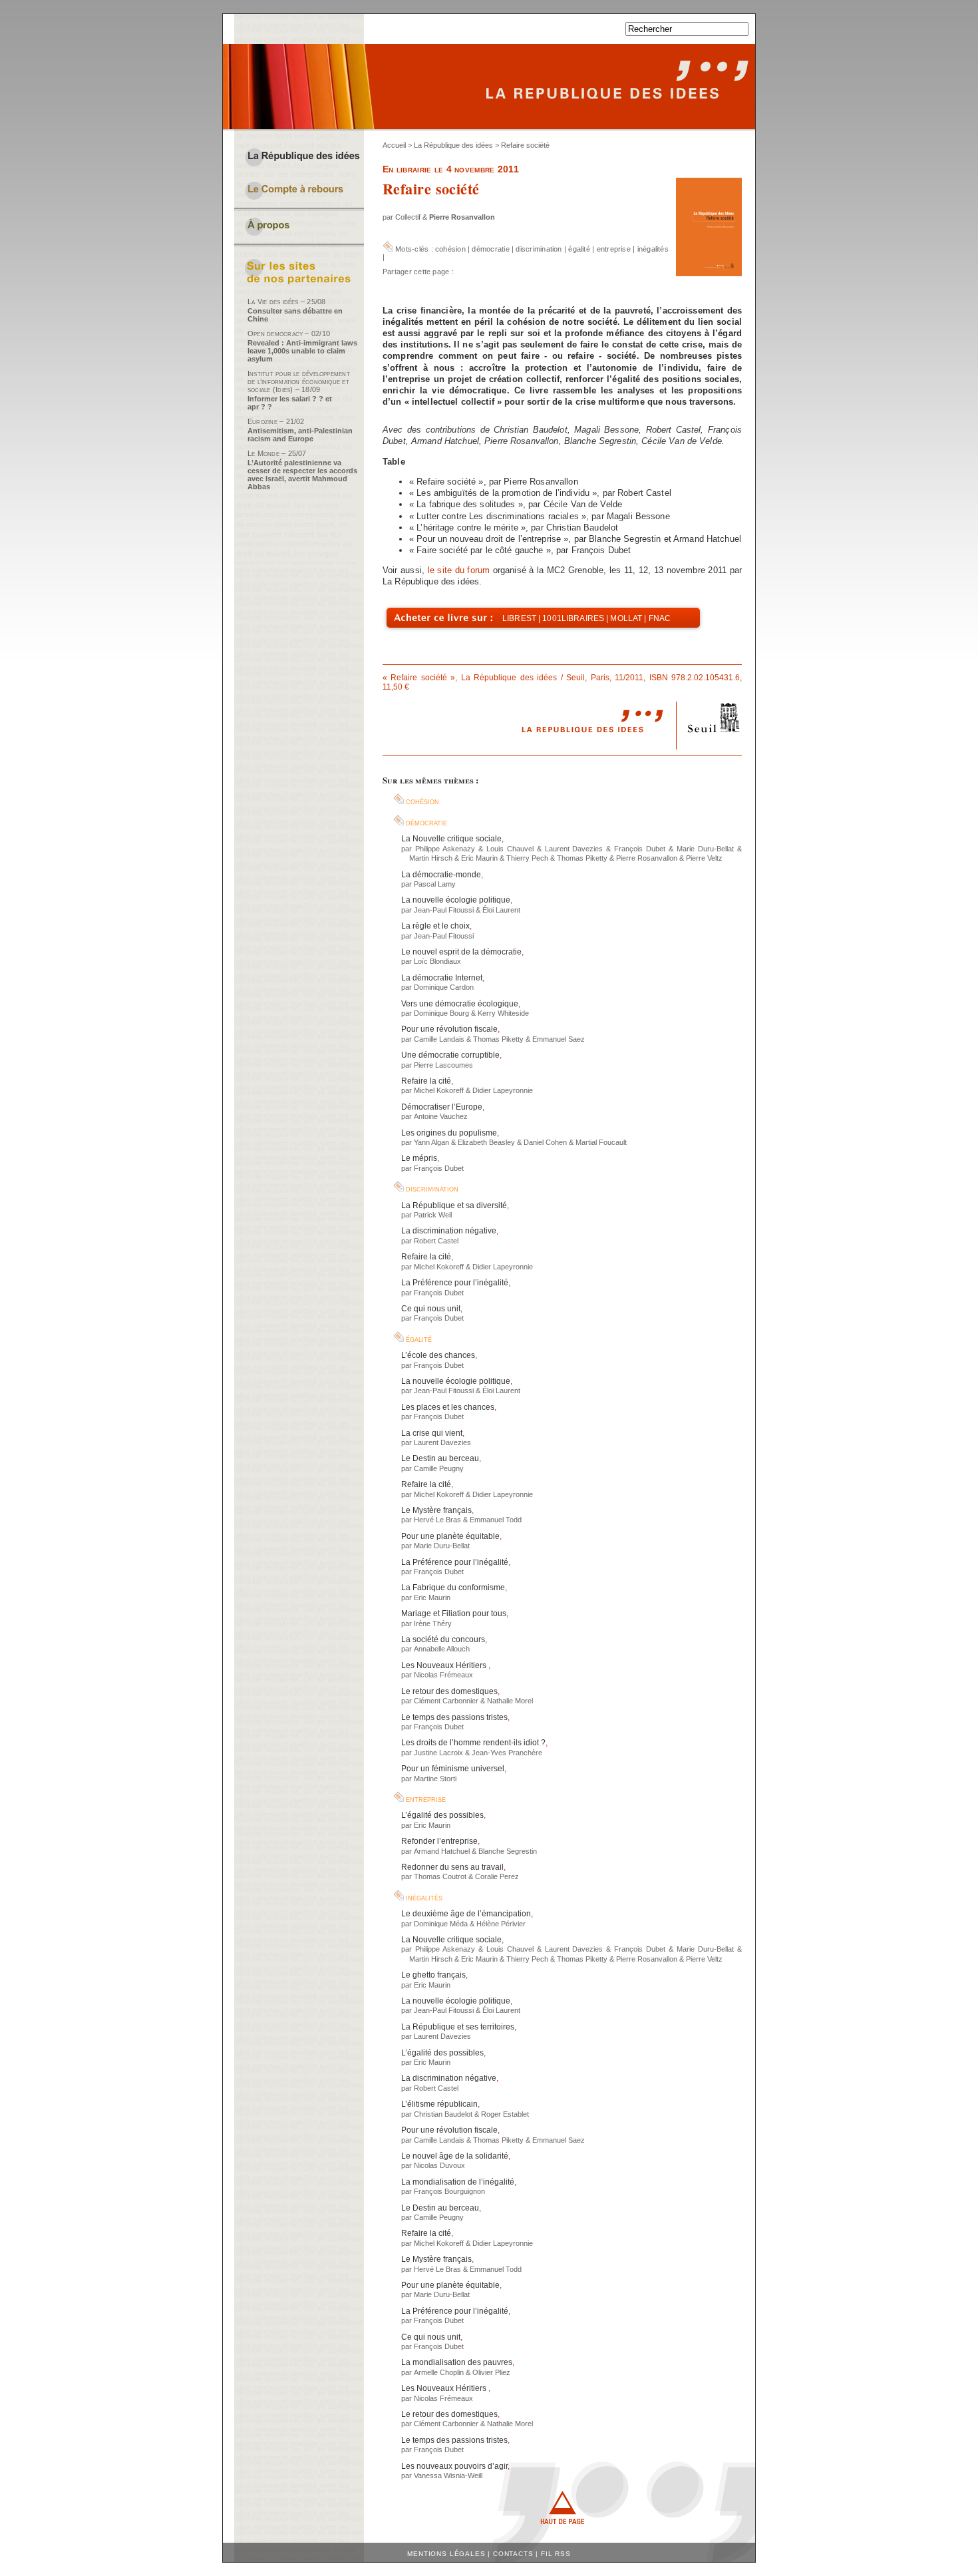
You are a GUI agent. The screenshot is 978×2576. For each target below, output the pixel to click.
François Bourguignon (449, 2191)
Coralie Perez (497, 1876)
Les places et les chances (448, 1407)
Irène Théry (433, 1623)
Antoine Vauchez (441, 1116)
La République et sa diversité (454, 1205)
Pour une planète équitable (450, 1536)
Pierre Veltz (704, 858)
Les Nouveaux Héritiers (445, 1665)
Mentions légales (446, 2554)
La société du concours (443, 1639)
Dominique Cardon (444, 987)
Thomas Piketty (582, 858)
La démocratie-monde (441, 875)
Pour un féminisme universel (453, 1769)
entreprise (614, 249)
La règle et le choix (435, 926)
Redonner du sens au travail (452, 1867)
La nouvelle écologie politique (456, 900)
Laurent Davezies (574, 849)
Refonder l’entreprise (439, 1841)
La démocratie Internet (442, 978)
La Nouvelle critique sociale (451, 839)
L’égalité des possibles (442, 1815)
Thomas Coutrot (440, 1876)
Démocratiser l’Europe (442, 1107)
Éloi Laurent (501, 910)
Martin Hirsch (431, 858)
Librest (519, 618)
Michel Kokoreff (439, 1090)
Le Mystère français (436, 1510)
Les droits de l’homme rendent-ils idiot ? (473, 1743)
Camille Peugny (439, 1468)
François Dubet (640, 849)
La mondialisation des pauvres (457, 2362)
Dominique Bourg (441, 1013)
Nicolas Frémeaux (443, 1675)
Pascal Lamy (435, 884)
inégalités (653, 249)
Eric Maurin (479, 858)
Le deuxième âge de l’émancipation (466, 1914)
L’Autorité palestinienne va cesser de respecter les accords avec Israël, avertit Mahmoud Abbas (302, 475)
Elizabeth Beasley (486, 1142)
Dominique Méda (441, 1924)
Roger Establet (505, 2114)
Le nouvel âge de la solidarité (455, 2156)
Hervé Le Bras (437, 1520)
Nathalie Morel (510, 1701)
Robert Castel (436, 1241)
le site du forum (459, 570)
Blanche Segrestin (508, 1851)
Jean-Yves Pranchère (507, 1753)
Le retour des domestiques (449, 1691)
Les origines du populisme (449, 1133)
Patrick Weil (433, 1215)
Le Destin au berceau (440, 1458)
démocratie (490, 249)
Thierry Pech (527, 858)
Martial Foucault (601, 1142)
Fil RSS (556, 2554)
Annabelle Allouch (442, 1649)
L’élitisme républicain (439, 2104)
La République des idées (453, 145)
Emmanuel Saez (559, 1039)
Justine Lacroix (438, 1753)
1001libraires (573, 618)
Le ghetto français (433, 1975)
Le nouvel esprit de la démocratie (461, 952)
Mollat (626, 618)
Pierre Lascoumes (443, 1065)
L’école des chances (438, 1355)
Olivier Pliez (491, 2372)
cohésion (450, 249)
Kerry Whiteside (503, 1013)
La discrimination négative (449, 1231)
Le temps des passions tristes (454, 1717)
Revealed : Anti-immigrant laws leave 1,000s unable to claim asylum (302, 351)
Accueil (394, 145)
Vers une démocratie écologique (460, 1004)
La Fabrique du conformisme (453, 1588)
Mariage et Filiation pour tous (454, 1613)
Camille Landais (439, 1039)
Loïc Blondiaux (437, 961)
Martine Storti (435, 1779)
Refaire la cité (426, 1081)
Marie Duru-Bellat (705, 849)
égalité (579, 249)
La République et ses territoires (458, 2027)
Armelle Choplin (439, 2372)
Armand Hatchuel (442, 1851)
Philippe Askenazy (445, 849)
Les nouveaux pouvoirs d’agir (454, 2466)
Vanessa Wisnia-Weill (448, 2475)
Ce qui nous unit (431, 1309)
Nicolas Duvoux (439, 2165)
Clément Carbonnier (446, 1701)
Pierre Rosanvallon (462, 217)
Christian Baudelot (443, 2114)
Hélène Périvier (501, 1924)
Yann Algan (431, 1142)
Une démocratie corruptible (450, 1055)
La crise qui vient (432, 1433)
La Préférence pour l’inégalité (455, 1283)
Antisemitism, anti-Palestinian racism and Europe (300, 435)
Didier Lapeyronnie (503, 1090)
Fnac (660, 618)
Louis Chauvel (510, 849)
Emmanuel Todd (496, 1520)
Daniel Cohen (545, 1142)
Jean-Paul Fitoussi (444, 910)
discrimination (539, 249)
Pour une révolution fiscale (449, 1029)
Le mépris (419, 1158)
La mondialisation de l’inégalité (458, 2182)
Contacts (513, 2554)
